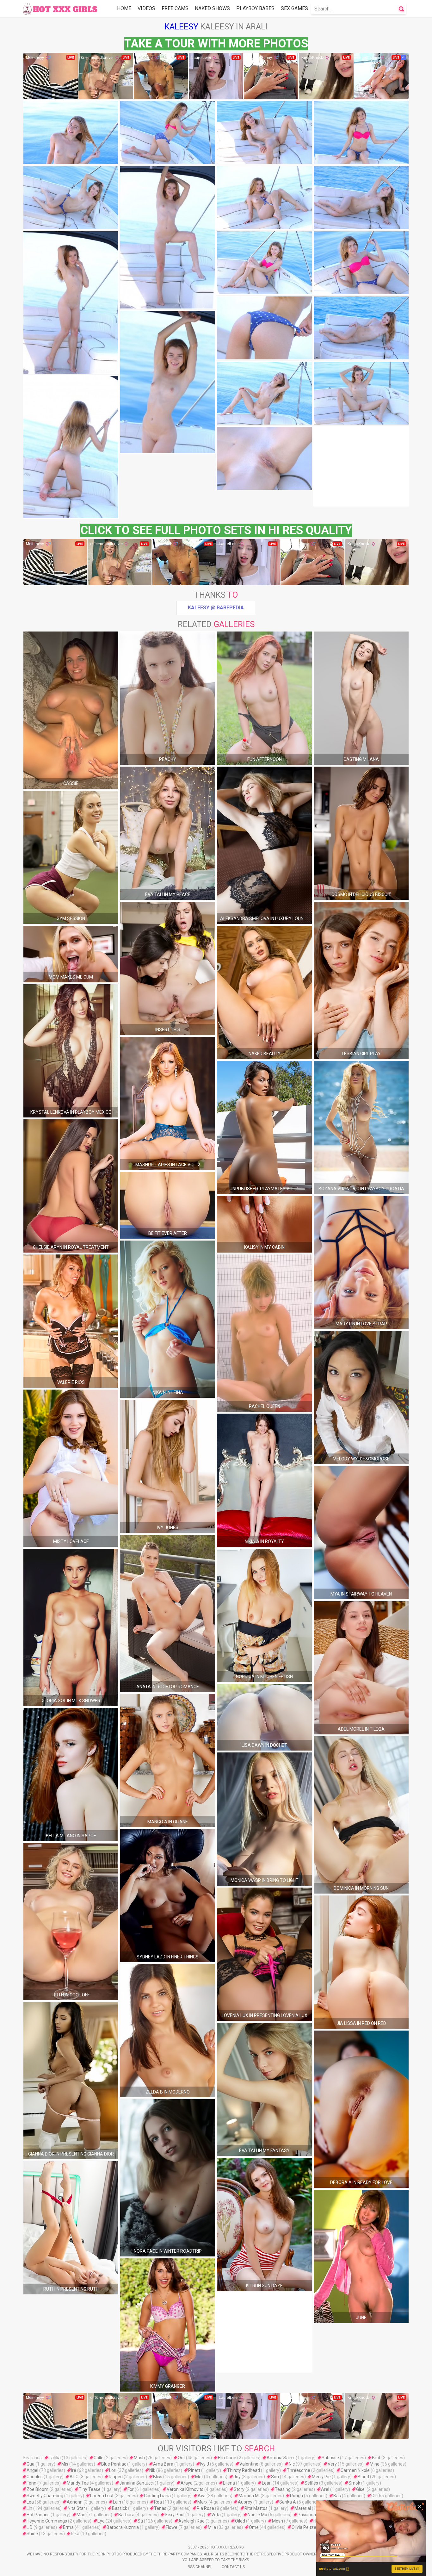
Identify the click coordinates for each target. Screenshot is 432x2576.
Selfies (311, 2483)
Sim (275, 2477)
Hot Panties (38, 2515)
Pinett (194, 2470)
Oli (374, 2496)
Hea (317, 2521)
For (131, 2489)
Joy (237, 2477)
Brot (376, 2458)
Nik (152, 2470)
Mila (212, 2527)
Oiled (240, 2521)
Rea (158, 2502)
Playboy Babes (255, 8)
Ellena (229, 2483)
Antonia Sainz (281, 2458)
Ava (202, 2496)
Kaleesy (181, 27)
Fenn (31, 2483)
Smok (354, 2483)
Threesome (299, 2470)
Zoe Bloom (37, 2489)
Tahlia (55, 2458)
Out (181, 2458)
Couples (35, 2477)
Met (199, 2477)
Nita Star (76, 2508)
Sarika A (288, 2502)
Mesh (278, 2521)
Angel (32, 2470)
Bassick (120, 2508)
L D (30, 2527)
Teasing (283, 2489)
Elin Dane (227, 2458)
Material (303, 2508)
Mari (81, 2515)
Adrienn (75, 2502)
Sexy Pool (175, 2515)
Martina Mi (249, 2496)
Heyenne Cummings (47, 2521)
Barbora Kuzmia (123, 2527)
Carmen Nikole (355, 2470)
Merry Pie (321, 2477)
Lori (113, 2470)
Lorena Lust (102, 2496)
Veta (216, 2515)
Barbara (126, 2515)
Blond (363, 2477)
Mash (139, 2458)
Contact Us (233, 2567)
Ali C (74, 2477)
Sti (140, 2521)
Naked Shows (212, 8)
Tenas (160, 2508)
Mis (65, 2464)
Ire (74, 2470)
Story (239, 2489)
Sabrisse (330, 2458)
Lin (29, 2508)
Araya (187, 2483)
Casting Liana (157, 2496)
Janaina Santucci (136, 2483)
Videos (146, 8)
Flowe (172, 2527)
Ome (254, 2527)
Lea (30, 2502)
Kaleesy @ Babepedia (216, 608)
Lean (267, 2483)
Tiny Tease (90, 2489)
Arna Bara (163, 2464)
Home (124, 8)
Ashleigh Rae (191, 2521)
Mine (375, 2464)
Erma (68, 2527)
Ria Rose (205, 2508)
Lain (117, 2502)
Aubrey (245, 2502)
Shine (32, 2534)
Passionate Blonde (316, 2515)
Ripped (116, 2477)
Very (332, 2464)
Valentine (249, 2464)
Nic (292, 2464)
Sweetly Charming (45, 2496)
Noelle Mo (257, 2515)
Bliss (158, 2477)
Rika (75, 2534)
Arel (325, 2489)
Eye (101, 2521)
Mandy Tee (78, 2483)
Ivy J (205, 2464)
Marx (202, 2502)
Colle (99, 2458)
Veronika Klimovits (185, 2489)
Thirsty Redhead (244, 2470)
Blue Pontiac (114, 2464)
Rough (296, 2496)
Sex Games (294, 8)
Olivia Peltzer (305, 2527)
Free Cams (175, 8)
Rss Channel (200, 2567)
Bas (337, 2496)
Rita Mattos (256, 2508)
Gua (31, 2464)
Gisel (361, 2489)
